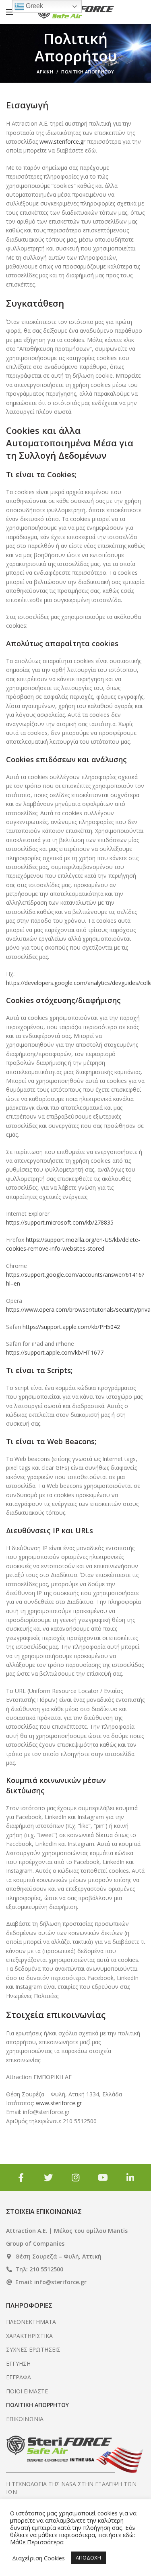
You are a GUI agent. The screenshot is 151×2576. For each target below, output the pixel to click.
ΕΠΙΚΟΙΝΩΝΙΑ (25, 2419)
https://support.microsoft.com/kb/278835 (60, 1222)
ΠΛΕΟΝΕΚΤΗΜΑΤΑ (31, 2322)
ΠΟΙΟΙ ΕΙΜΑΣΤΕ (27, 2391)
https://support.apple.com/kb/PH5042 (71, 1327)
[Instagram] (76, 2177)
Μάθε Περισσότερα (37, 2542)
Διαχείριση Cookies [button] (38, 2558)
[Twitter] (48, 2177)
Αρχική (45, 72)
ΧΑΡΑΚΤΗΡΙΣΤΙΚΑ (29, 2336)
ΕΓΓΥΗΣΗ (18, 2363)
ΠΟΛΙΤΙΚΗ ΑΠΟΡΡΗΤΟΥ (37, 2405)
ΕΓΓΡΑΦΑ (19, 2377)
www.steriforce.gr (62, 141)
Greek (34, 6)
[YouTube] (103, 2177)
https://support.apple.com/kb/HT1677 (55, 1352)
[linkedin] (130, 2177)
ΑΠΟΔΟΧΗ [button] (88, 2558)
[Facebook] (21, 2177)
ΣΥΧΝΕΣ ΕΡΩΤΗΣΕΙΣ (33, 2349)
